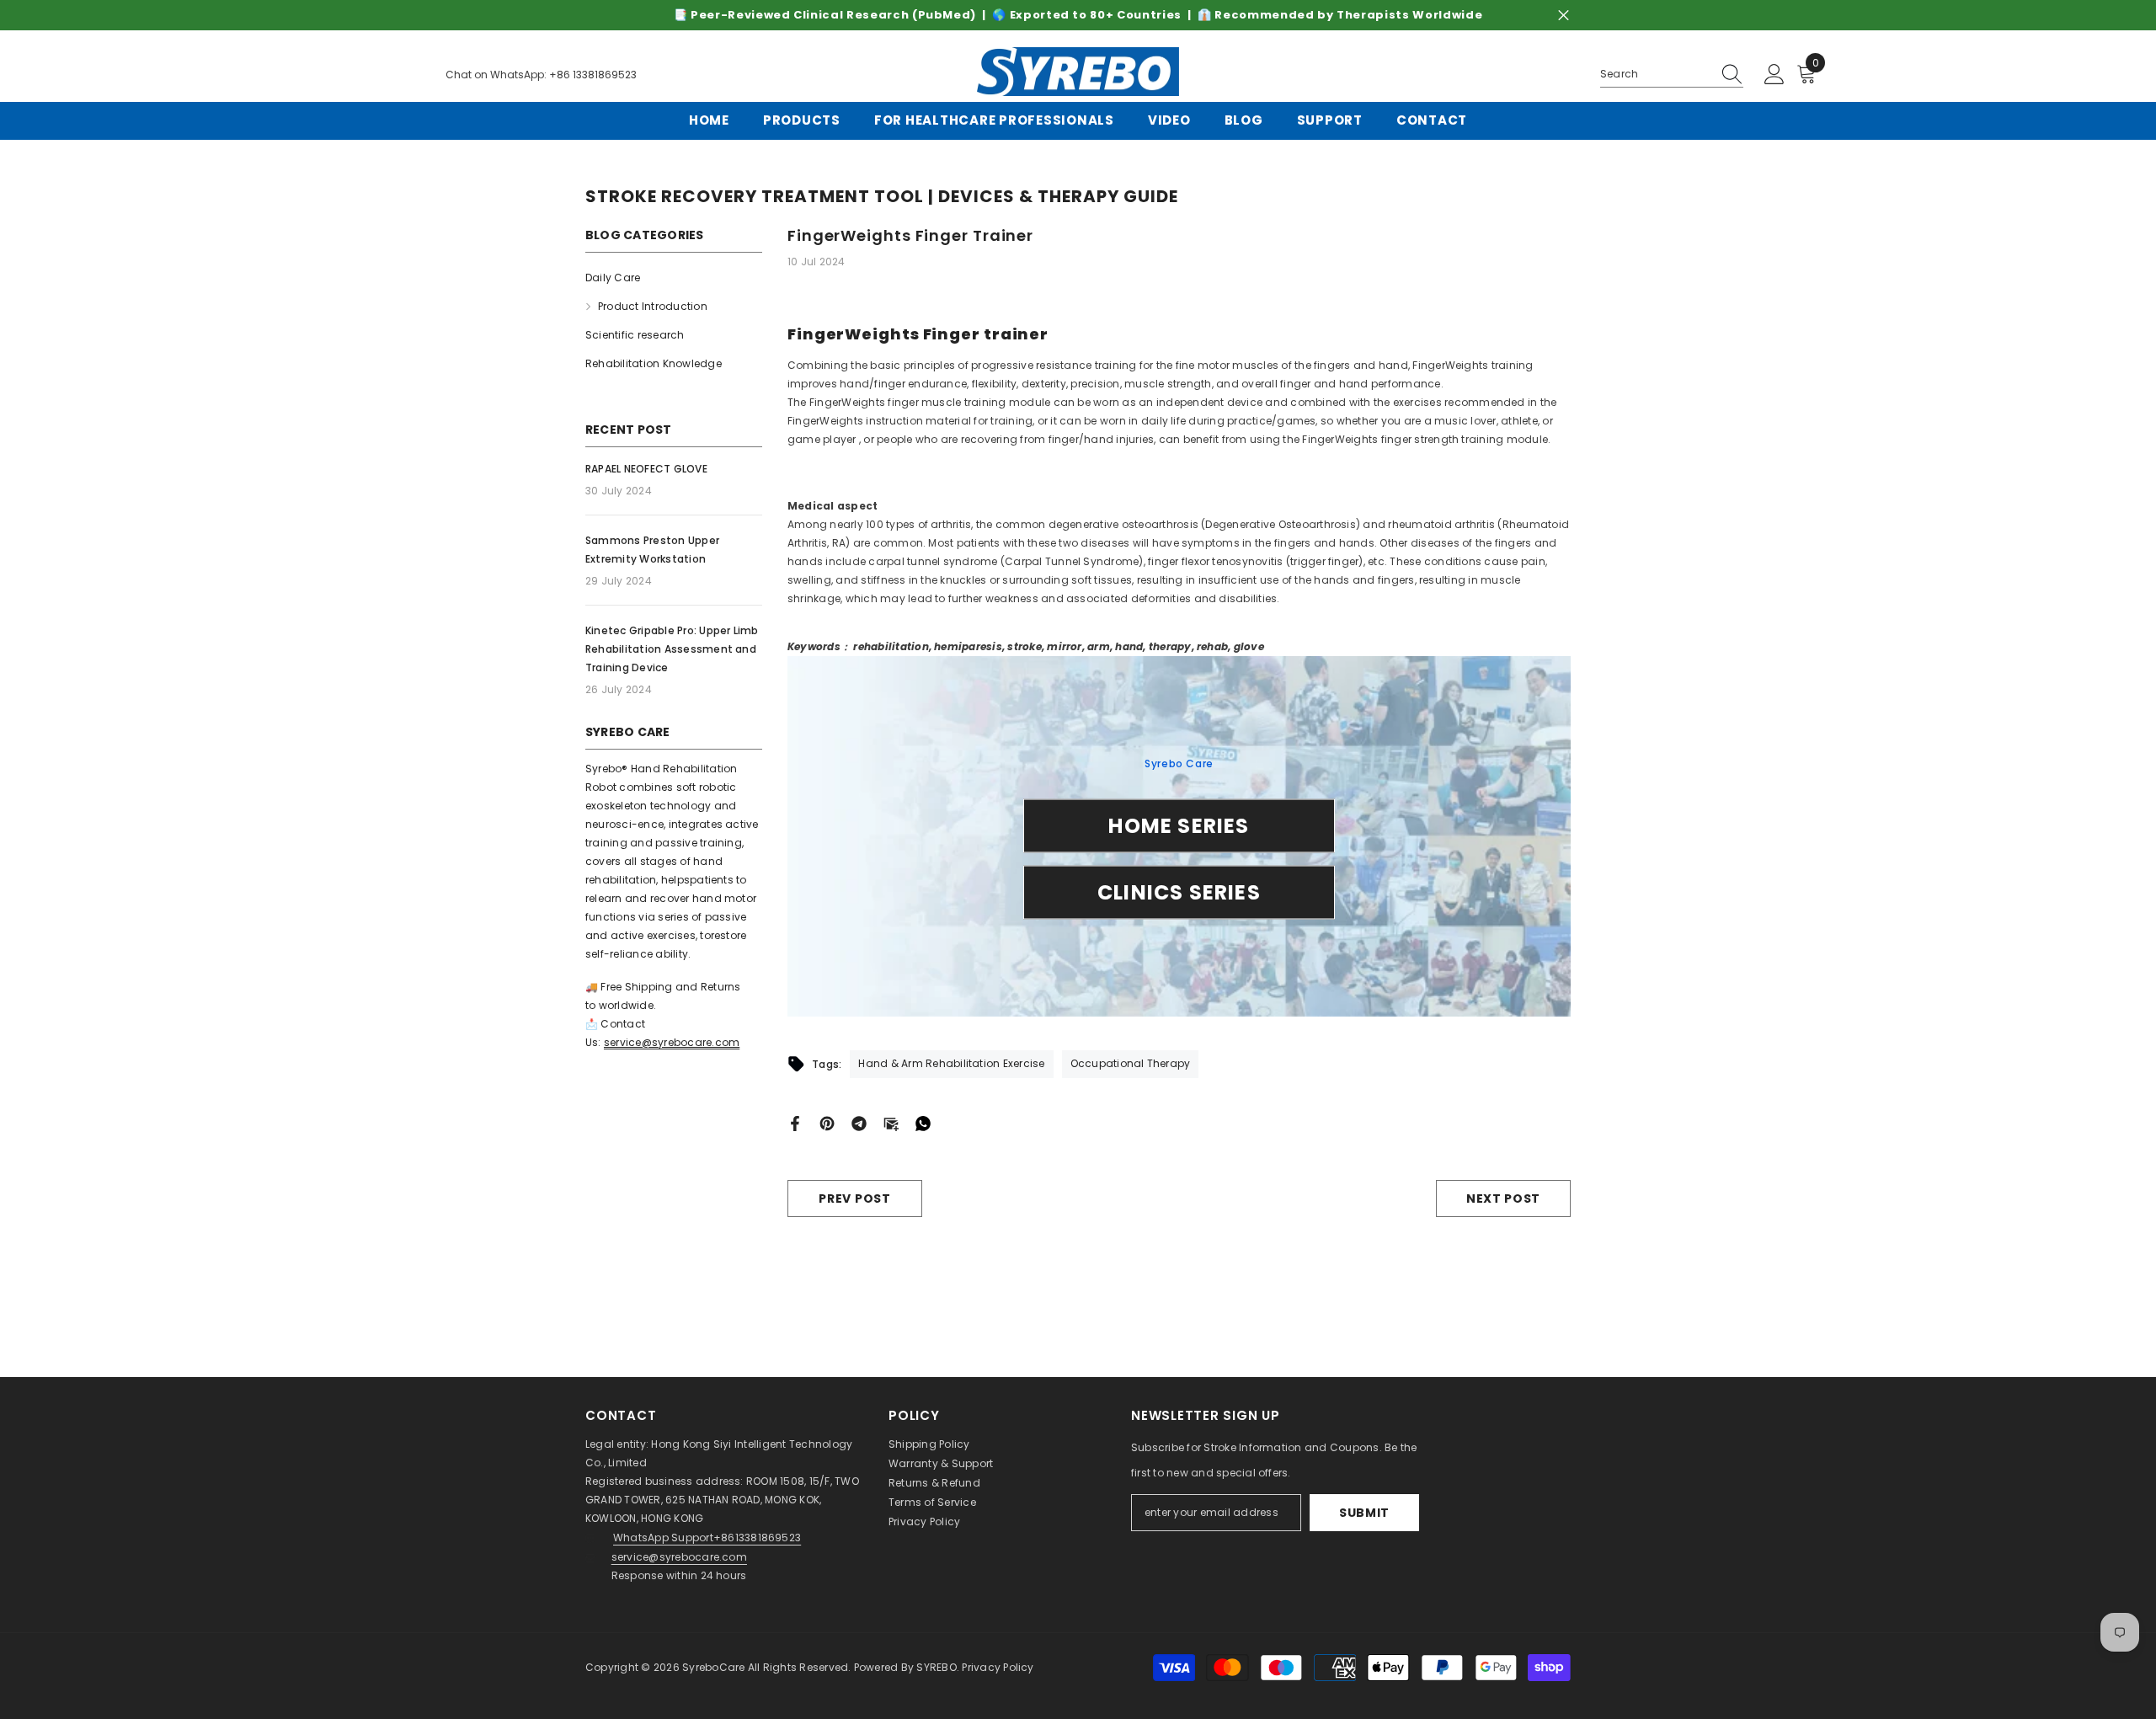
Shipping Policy (929, 1444)
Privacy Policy (924, 1521)
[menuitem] (674, 278)
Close (1564, 16)
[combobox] (1656, 74)
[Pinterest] (827, 1122)
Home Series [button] (1179, 825)
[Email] (891, 1122)
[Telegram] (859, 1122)
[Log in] (1774, 75)
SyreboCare (715, 1667)
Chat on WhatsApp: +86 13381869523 (541, 75)
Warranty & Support (941, 1463)
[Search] (1672, 75)
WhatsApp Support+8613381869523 (707, 1537)
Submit (1364, 1513)
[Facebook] (795, 1122)
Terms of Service (932, 1502)
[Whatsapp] (923, 1122)
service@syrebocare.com (672, 1042)
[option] (1078, 15)
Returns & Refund (934, 1483)
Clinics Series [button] (1179, 892)
